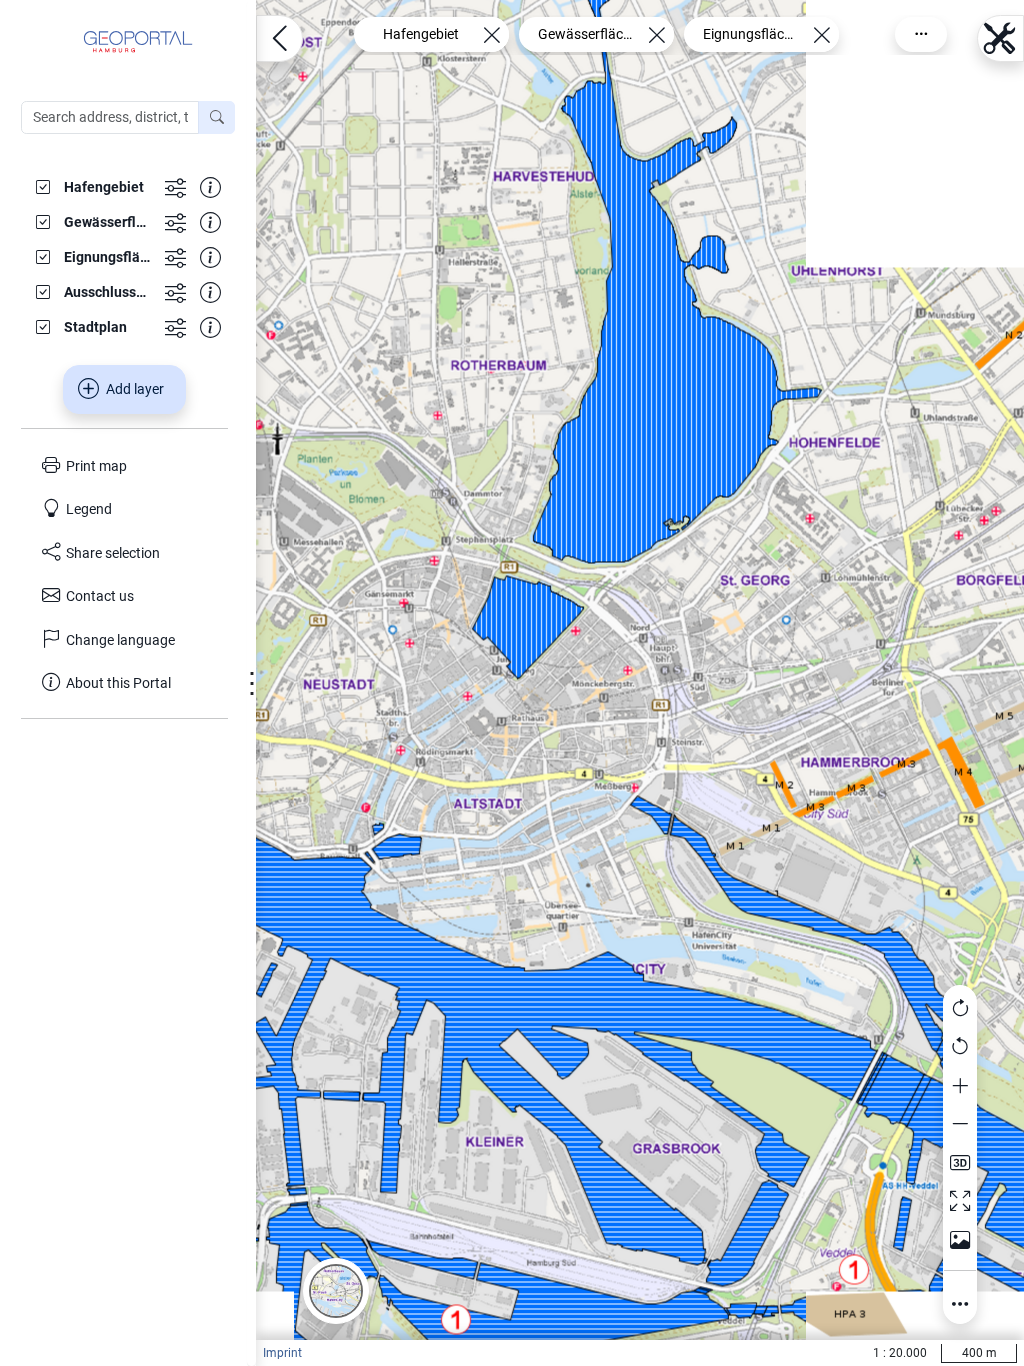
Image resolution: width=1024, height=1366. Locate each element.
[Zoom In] (960, 1086)
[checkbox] (93, 186)
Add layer (135, 389)
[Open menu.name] (279, 38)
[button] (336, 1291)
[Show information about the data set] (210, 186)
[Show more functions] (175, 186)
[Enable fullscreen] (960, 1202)
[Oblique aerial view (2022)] (960, 1240)
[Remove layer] (491, 34)
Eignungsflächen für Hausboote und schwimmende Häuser (751, 34)
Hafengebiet (421, 34)
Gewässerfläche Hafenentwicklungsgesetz (586, 34)
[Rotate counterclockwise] (960, 1048)
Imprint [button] (282, 1353)
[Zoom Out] (960, 1125)
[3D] (960, 1163)
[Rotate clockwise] (960, 1009)
